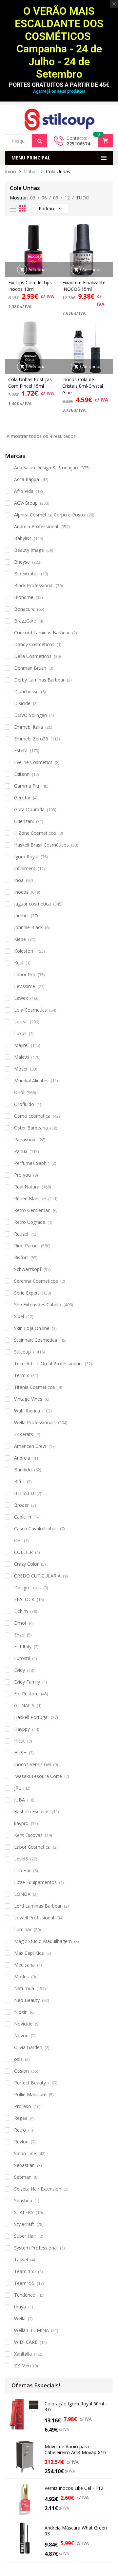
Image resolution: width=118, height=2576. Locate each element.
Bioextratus (26, 574)
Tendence (25, 2295)
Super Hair (25, 2236)
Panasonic (25, 1139)
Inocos (21, 892)
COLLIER (23, 1552)
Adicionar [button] (38, 270)
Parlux (21, 1151)
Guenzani (24, 821)
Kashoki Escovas (32, 1811)
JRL (18, 1788)
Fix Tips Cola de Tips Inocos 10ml (30, 286)
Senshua (23, 2201)
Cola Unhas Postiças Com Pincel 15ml (30, 383)
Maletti (21, 1057)
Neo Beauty (27, 2000)
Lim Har (22, 1870)
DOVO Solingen (30, 715)
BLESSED (24, 1493)
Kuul (19, 963)
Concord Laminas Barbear (42, 633)
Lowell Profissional (34, 1918)
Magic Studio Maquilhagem (43, 1941)
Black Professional (34, 585)
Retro (20, 2130)
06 (44, 198)
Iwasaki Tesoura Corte (38, 1776)
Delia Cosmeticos (33, 656)
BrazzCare (25, 621)
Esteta (21, 750)
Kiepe (20, 939)
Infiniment (25, 868)
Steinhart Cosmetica (36, 1340)
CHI (18, 1540)
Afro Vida (24, 491)
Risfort (21, 1257)
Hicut (20, 1741)
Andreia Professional (36, 526)
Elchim (21, 1611)
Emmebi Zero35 (31, 739)
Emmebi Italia (29, 727)
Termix (21, 1375)
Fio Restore (26, 1694)
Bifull (19, 1481)
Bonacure (24, 609)
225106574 (78, 144)
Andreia (22, 1458)
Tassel (21, 2259)
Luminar (23, 1929)
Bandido (23, 1470)
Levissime (25, 986)
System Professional (36, 2248)
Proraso (23, 2106)
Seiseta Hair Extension (38, 2189)
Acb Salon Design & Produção (46, 467)
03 (33, 198)
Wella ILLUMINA (31, 2330)
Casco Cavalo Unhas (36, 1529)
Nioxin (21, 2012)
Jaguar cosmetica (32, 904)
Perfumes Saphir (32, 1163)
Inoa (19, 880)
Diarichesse (26, 691)
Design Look (28, 1587)
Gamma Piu (27, 786)
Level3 (21, 1859)
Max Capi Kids (29, 1953)
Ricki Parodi (26, 1246)
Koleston (24, 951)
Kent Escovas (28, 1835)
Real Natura (27, 1187)
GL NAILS (24, 1705)
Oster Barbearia (31, 1128)
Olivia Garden (28, 2047)
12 (67, 198)
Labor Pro (25, 974)
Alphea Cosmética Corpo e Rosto (49, 515)
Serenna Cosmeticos (36, 1281)
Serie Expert (27, 1293)
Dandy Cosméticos (34, 644)
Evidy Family (27, 1682)
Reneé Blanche (30, 1198)
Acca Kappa (27, 479)
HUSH (20, 1753)
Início (10, 171)
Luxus (20, 1033)
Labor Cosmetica (32, 1847)
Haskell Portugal (31, 1717)
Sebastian (24, 2165)
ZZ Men (22, 2366)
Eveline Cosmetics (33, 762)
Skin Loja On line (32, 1328)
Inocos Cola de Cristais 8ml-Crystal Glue (83, 386)
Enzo (19, 1635)
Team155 (24, 2283)
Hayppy (22, 1729)
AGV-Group (26, 503)
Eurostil (22, 1658)
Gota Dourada (29, 809)
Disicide (22, 703)
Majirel (21, 1045)
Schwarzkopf (28, 1269)
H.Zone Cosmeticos (35, 833)
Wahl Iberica (27, 1411)
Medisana (24, 1965)
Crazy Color (26, 1564)
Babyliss (23, 538)
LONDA (22, 1894)
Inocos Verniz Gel (32, 1764)
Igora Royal (26, 857)
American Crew (30, 1446)
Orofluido (24, 1104)
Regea (21, 2118)
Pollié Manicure (30, 2094)
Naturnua (24, 1988)
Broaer (21, 1505)
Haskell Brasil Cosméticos (41, 845)
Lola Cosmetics (30, 1010)
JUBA (20, 1800)
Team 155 (25, 2271)
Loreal (21, 1022)
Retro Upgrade (30, 1222)
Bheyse (22, 562)
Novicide (23, 2024)
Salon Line (25, 2153)
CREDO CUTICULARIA (37, 1576)
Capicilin (23, 1517)
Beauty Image (29, 550)
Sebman (23, 2177)
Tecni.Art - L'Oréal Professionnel (48, 1363)
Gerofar (22, 798)
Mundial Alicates (31, 1081)
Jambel (21, 915)
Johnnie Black (28, 927)
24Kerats (24, 1434)
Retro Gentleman (32, 1210)
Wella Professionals (35, 1422)
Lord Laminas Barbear (38, 1906)
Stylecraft (24, 2224)
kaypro (21, 1823)
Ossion (21, 2071)
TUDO (83, 198)
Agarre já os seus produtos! (59, 91)
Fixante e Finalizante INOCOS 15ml (84, 286)
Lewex (21, 998)
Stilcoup (22, 1352)
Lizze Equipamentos (35, 1882)
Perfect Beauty (30, 2083)
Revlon (21, 2142)
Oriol (19, 1092)
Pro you (22, 1175)
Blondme (24, 597)
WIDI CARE (26, 2342)
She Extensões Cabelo (38, 1305)
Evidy (20, 1670)
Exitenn (22, 774)
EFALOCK (24, 1599)
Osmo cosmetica (32, 1116)
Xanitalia (23, 2354)
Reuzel (21, 1234)
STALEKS (24, 2212)
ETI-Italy (23, 1646)
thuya (20, 2307)
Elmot (20, 1623)
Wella (20, 2318)
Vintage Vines (28, 1399)
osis (18, 2059)
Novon (21, 2035)
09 (56, 198)
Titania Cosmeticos (35, 1387)
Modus (21, 1977)
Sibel (19, 1316)
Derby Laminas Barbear (39, 680)
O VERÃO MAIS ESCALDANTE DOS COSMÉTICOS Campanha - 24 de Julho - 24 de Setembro (59, 43)
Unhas (31, 171)
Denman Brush (30, 668)
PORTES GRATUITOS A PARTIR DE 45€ (59, 85)
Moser (21, 1069)
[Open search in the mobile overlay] (26, 141)
